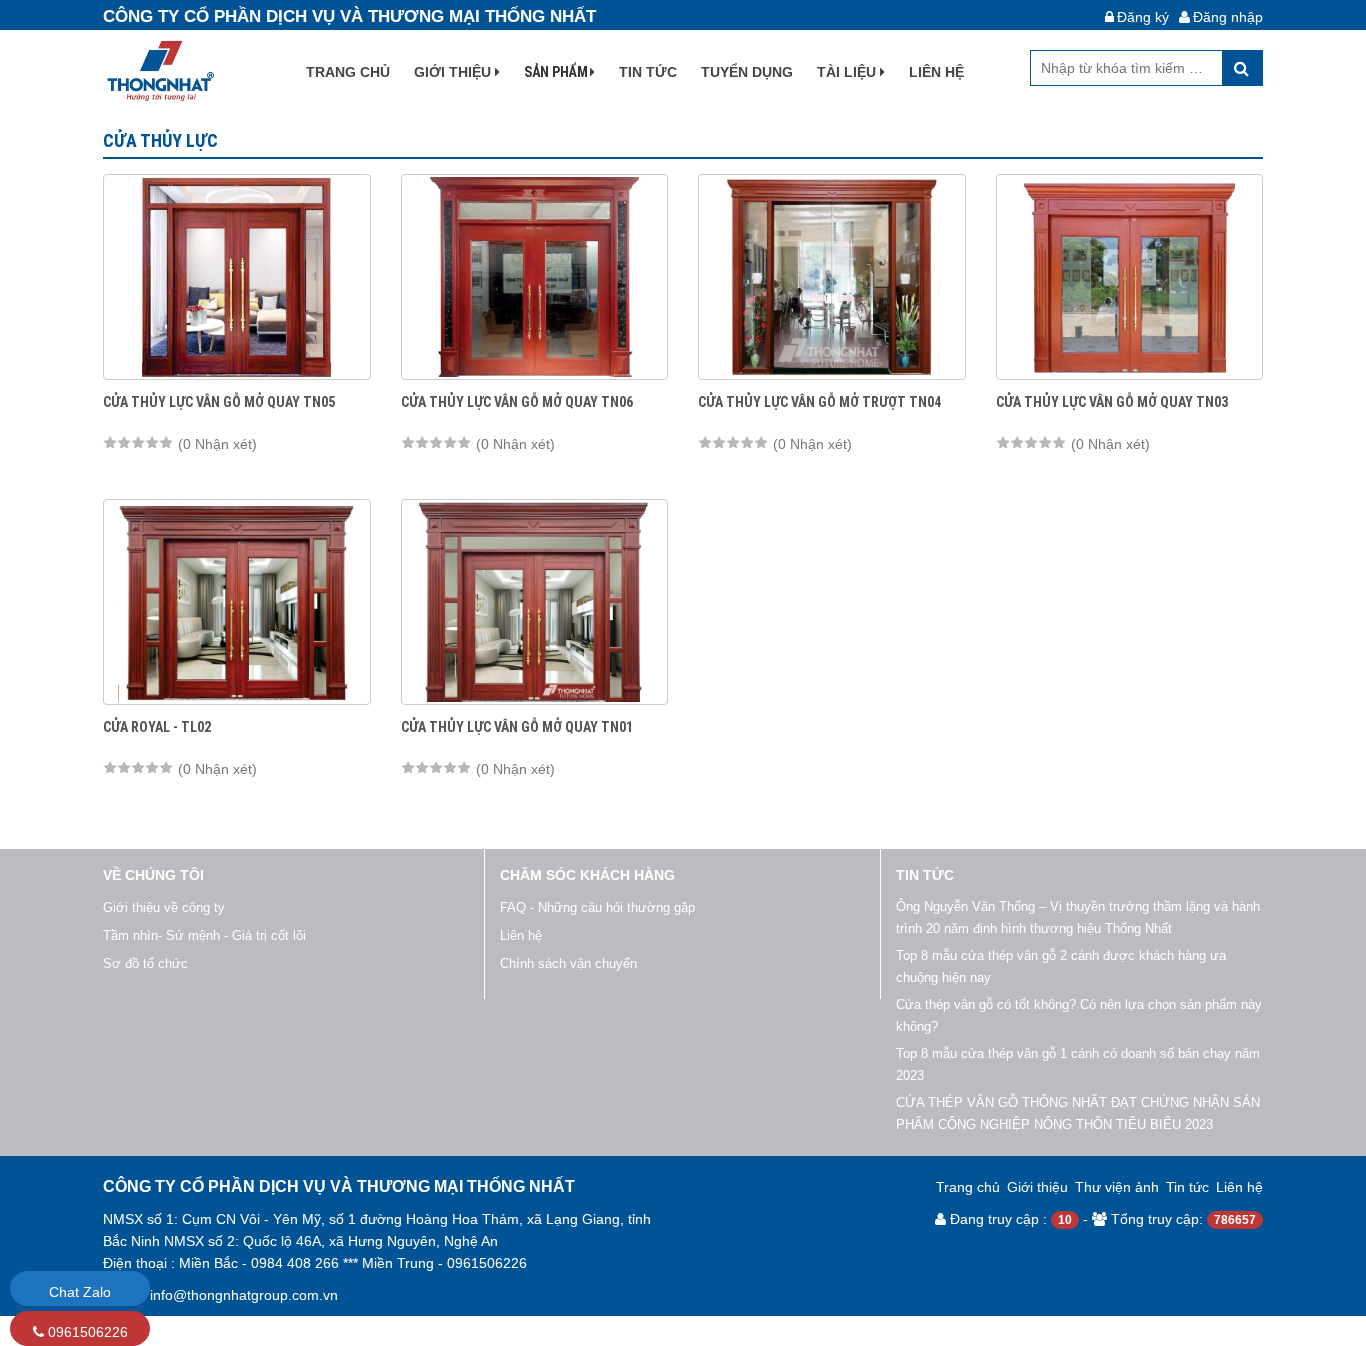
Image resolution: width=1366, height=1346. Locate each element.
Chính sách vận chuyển (568, 963)
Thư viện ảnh (1117, 1187)
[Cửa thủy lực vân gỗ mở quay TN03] (1130, 277)
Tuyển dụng (747, 72)
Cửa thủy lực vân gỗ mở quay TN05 (219, 402)
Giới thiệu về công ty (164, 907)
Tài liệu (848, 72)
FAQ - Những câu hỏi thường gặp (597, 907)
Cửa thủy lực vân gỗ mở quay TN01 (517, 727)
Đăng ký (1143, 17)
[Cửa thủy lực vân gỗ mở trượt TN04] (832, 277)
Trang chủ (348, 72)
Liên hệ (936, 72)
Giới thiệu (454, 72)
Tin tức (648, 72)
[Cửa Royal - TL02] (237, 602)
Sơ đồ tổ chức (145, 963)
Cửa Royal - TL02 (157, 727)
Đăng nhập (1228, 17)
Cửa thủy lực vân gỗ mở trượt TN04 (819, 402)
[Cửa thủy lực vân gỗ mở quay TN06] (535, 277)
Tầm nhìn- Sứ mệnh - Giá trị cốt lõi (204, 935)
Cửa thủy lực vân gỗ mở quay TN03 (1112, 402)
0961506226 (86, 1332)
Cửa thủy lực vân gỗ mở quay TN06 (517, 402)
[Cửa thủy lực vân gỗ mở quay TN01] (535, 602)
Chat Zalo (80, 1292)
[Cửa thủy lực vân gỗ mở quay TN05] (237, 277)
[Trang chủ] (158, 70)
